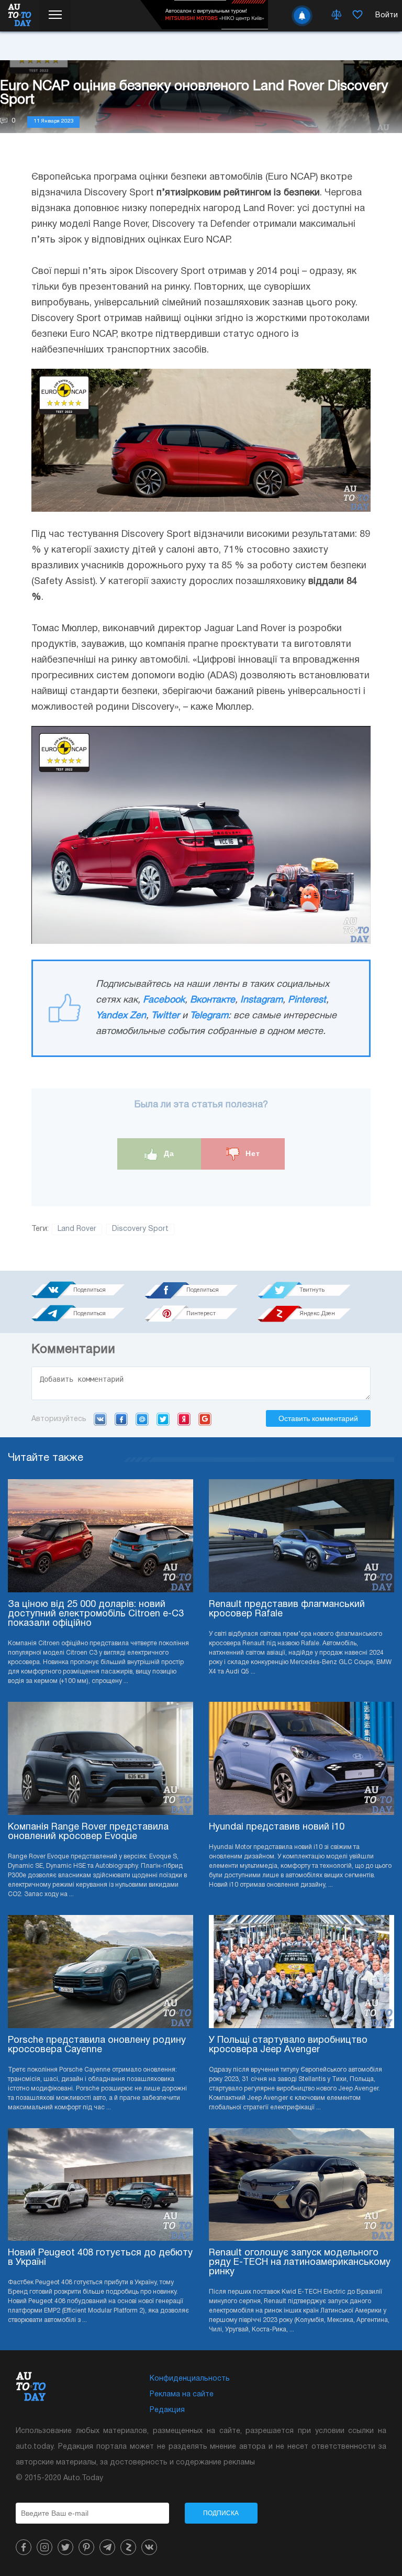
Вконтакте (213, 1000)
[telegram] (107, 2547)
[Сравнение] (337, 16)
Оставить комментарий (318, 1418)
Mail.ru (142, 1419)
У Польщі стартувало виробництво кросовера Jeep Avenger (288, 2045)
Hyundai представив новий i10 (277, 1827)
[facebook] (24, 2547)
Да (168, 1153)
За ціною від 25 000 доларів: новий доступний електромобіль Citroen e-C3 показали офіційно (96, 1614)
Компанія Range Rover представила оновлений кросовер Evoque (88, 1832)
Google (205, 1419)
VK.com (100, 1419)
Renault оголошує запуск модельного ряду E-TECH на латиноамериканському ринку (300, 2263)
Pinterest (307, 1000)
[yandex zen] (128, 2547)
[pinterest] (86, 2547)
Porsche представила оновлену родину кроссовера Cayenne (97, 2045)
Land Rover (77, 1229)
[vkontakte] (149, 2547)
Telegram (209, 1016)
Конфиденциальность (190, 2379)
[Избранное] (358, 16)
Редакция (167, 2410)
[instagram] (44, 2547)
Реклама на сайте (182, 2395)
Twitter (165, 1016)
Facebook (164, 1000)
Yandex (184, 1419)
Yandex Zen (121, 1016)
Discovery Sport (140, 1229)
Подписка (221, 2513)
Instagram (261, 1000)
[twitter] (65, 2547)
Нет (252, 1153)
